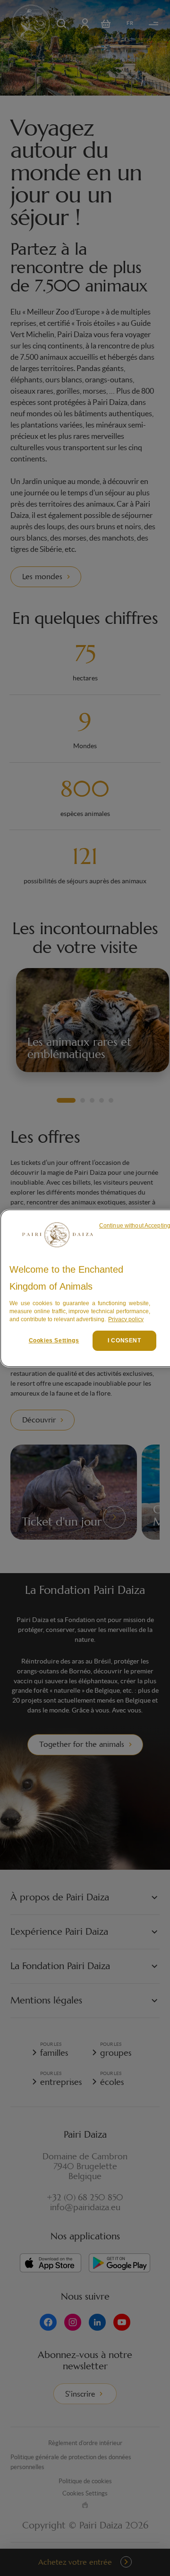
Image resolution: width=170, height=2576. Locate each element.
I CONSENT (124, 1340)
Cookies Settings (54, 1340)
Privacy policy (126, 1319)
